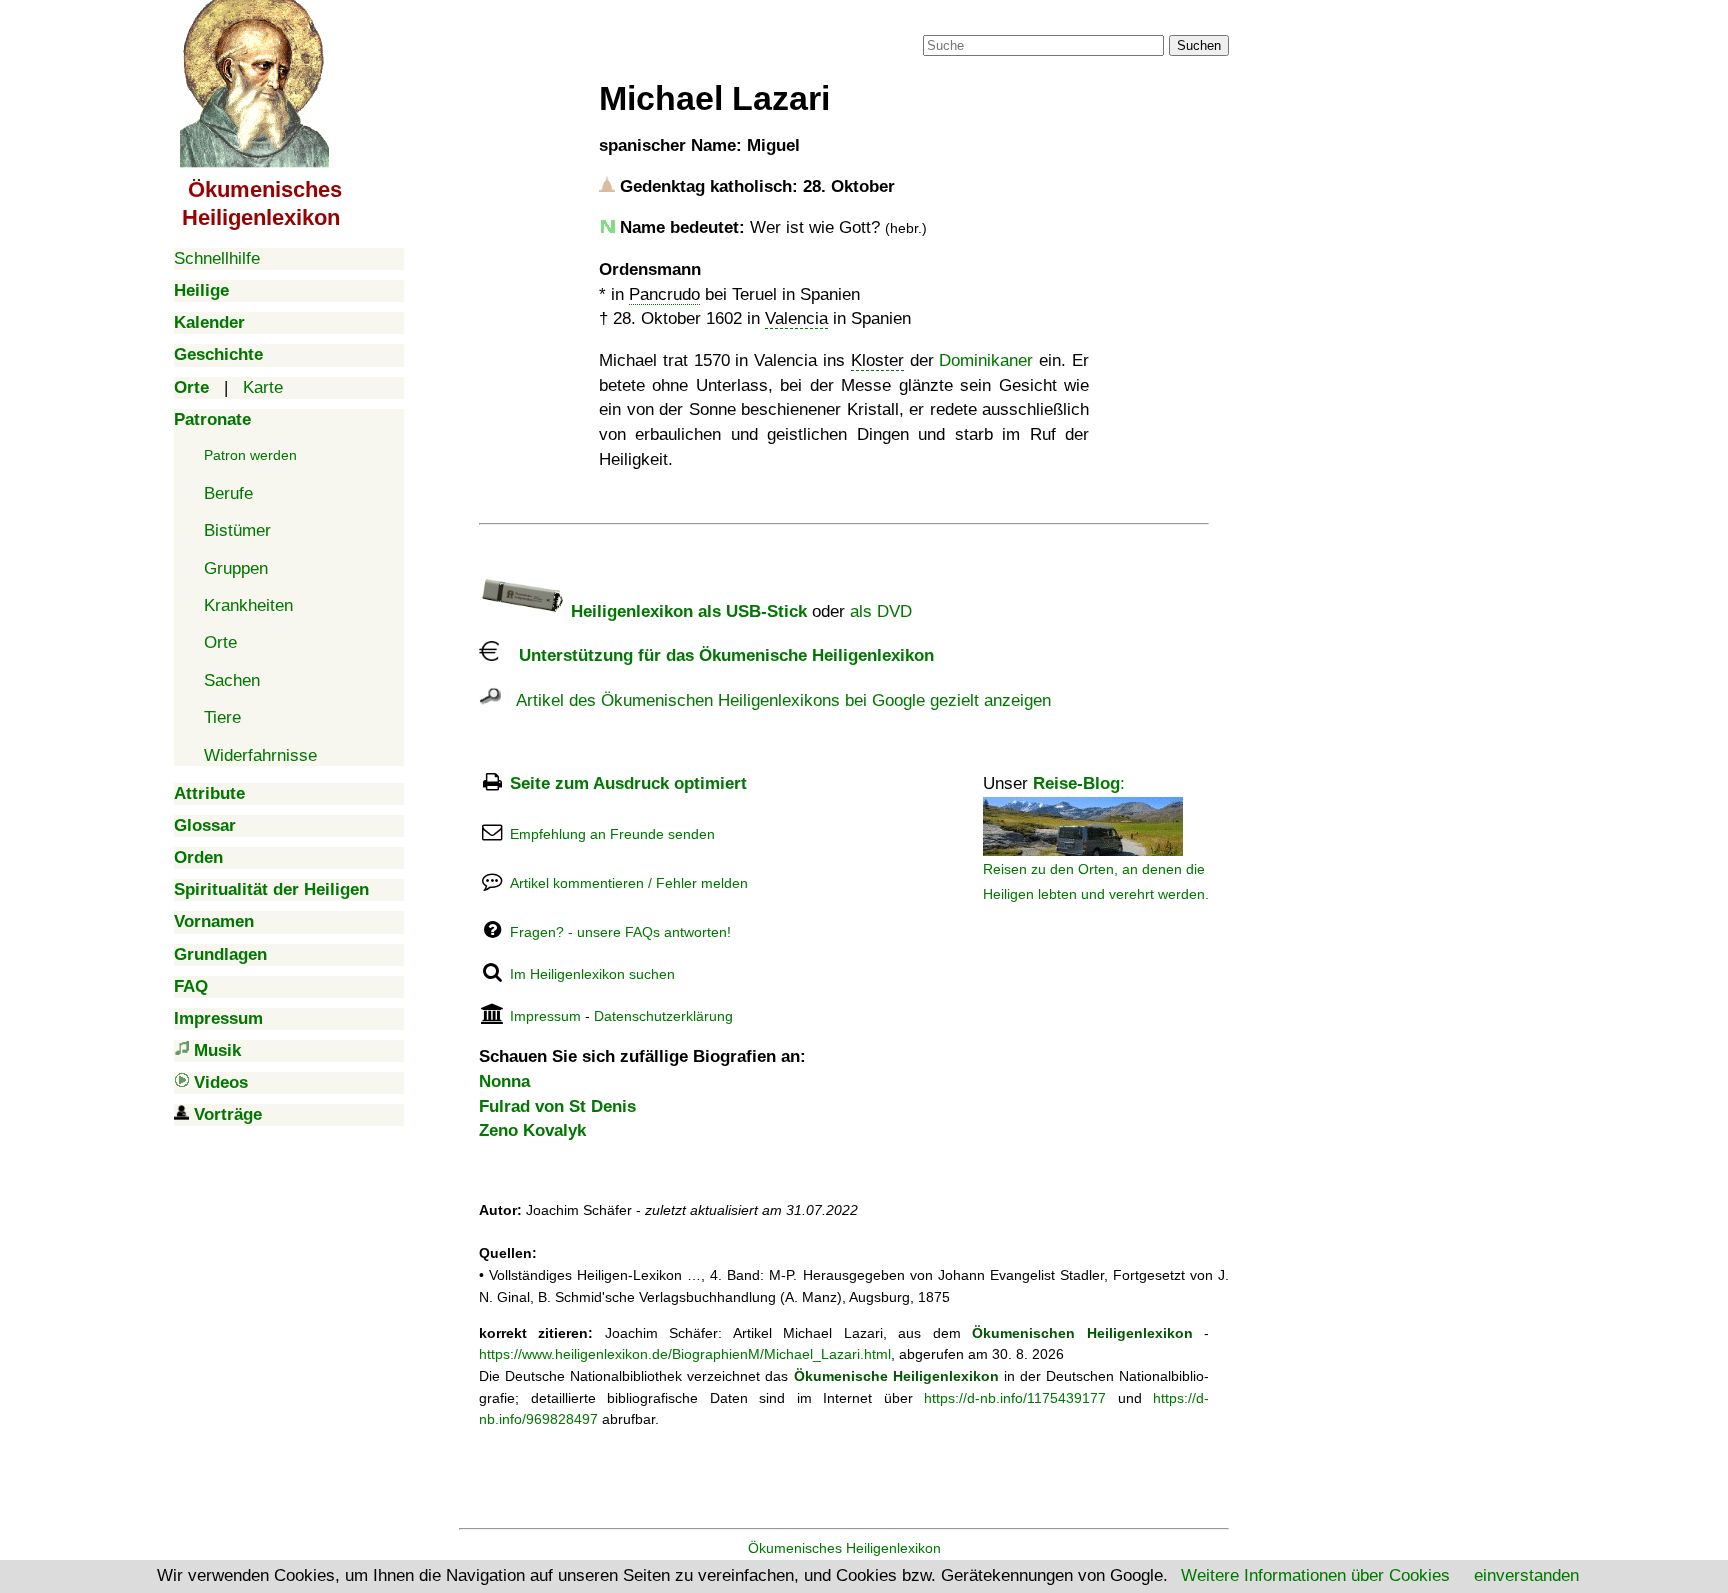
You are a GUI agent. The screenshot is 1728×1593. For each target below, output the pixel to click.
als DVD (881, 611)
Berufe (228, 493)
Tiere (222, 717)
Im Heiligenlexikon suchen (592, 974)
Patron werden (250, 455)
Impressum (545, 1016)
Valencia (796, 318)
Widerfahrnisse (260, 755)
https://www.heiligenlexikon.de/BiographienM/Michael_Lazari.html (685, 1354)
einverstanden (1526, 1575)
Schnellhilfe (217, 258)
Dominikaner (986, 360)
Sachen (232, 680)
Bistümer (237, 530)
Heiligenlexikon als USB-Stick (686, 611)
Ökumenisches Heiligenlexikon (844, 1548)
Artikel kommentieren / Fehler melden (629, 883)
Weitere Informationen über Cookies (1315, 1575)
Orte (220, 642)
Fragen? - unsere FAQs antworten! (620, 932)
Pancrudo (664, 294)
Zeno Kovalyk (532, 1130)
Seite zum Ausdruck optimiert (628, 783)
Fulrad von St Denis (557, 1106)
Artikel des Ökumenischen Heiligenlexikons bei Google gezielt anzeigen (776, 700)
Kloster (877, 360)
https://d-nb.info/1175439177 (1015, 1398)
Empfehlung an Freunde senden (612, 834)
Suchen (1199, 45)
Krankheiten (248, 605)
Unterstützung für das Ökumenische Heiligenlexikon (716, 655)
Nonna (504, 1081)
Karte (263, 387)
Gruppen (236, 568)
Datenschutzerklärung (663, 1016)
